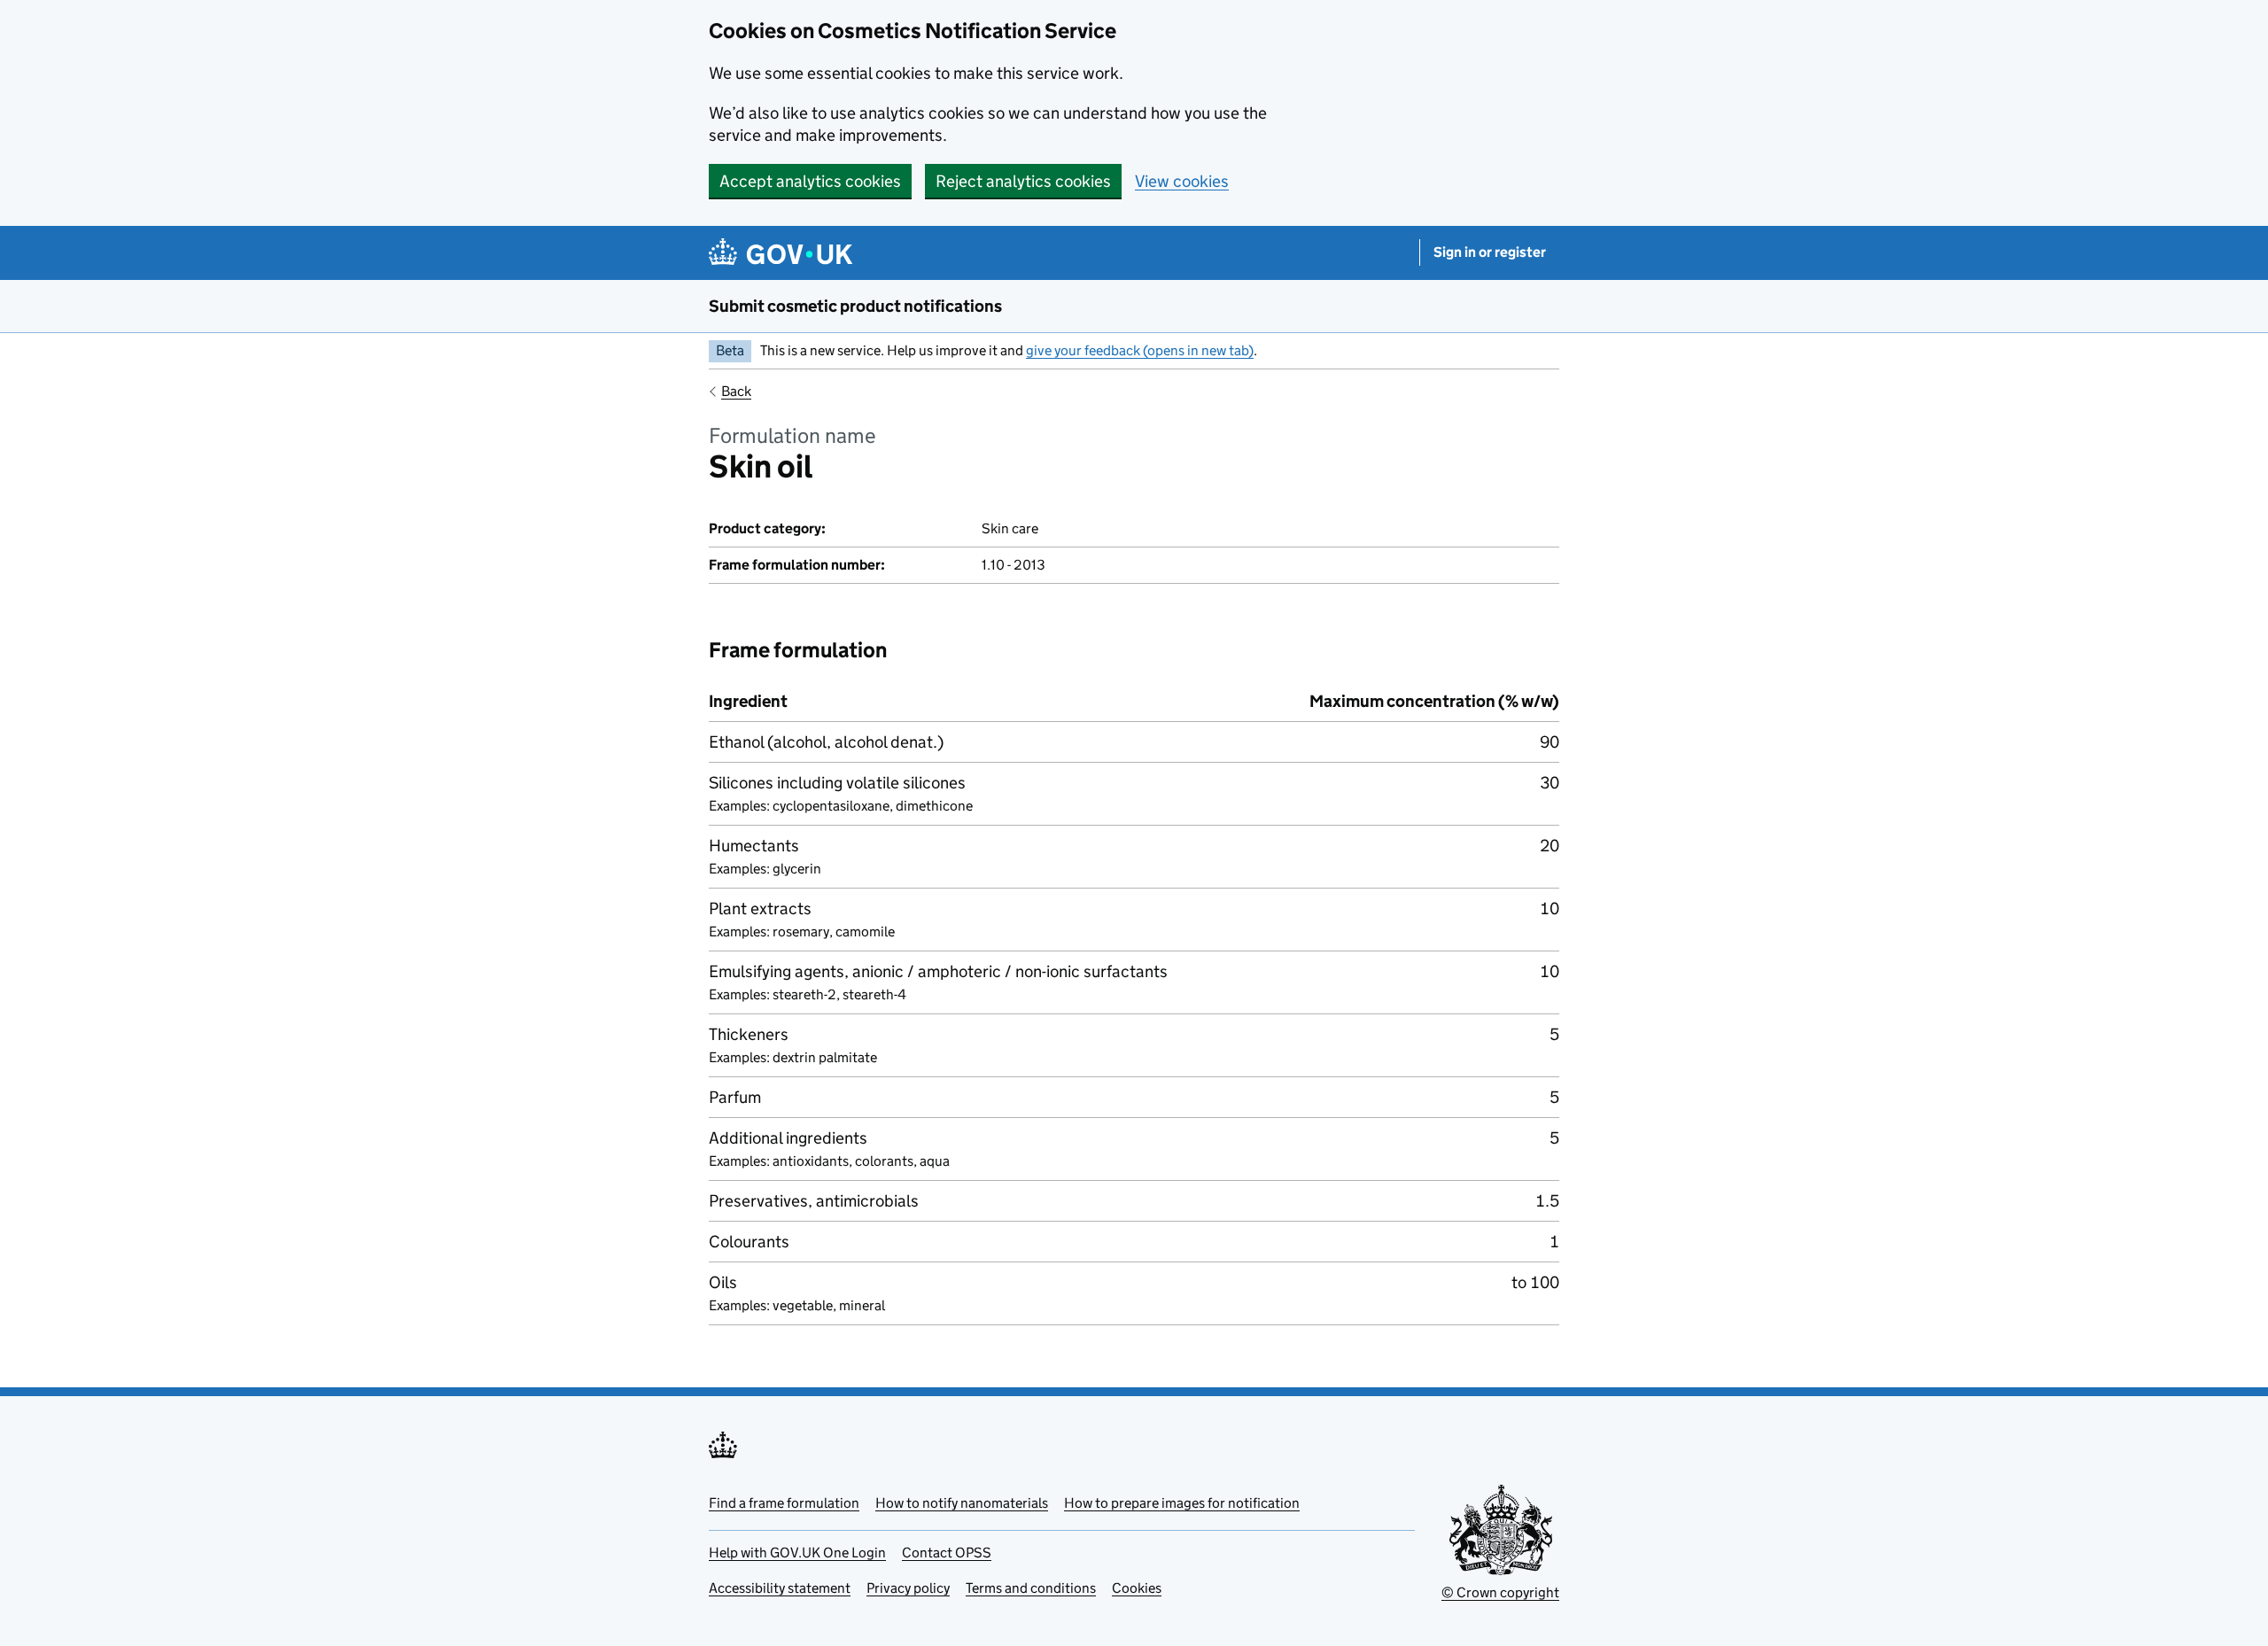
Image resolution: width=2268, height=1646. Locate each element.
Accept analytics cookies (810, 181)
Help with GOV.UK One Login (797, 1553)
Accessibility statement (780, 1588)
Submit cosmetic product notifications (855, 306)
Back (736, 391)
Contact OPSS (947, 1553)
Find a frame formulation (784, 1503)
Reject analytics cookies (1023, 181)
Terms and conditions (1031, 1588)
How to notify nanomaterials (962, 1503)
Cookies (1137, 1588)
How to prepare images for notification (1182, 1503)
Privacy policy (908, 1588)
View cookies (1182, 181)
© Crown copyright (1500, 1592)
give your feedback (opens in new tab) (1140, 350)
